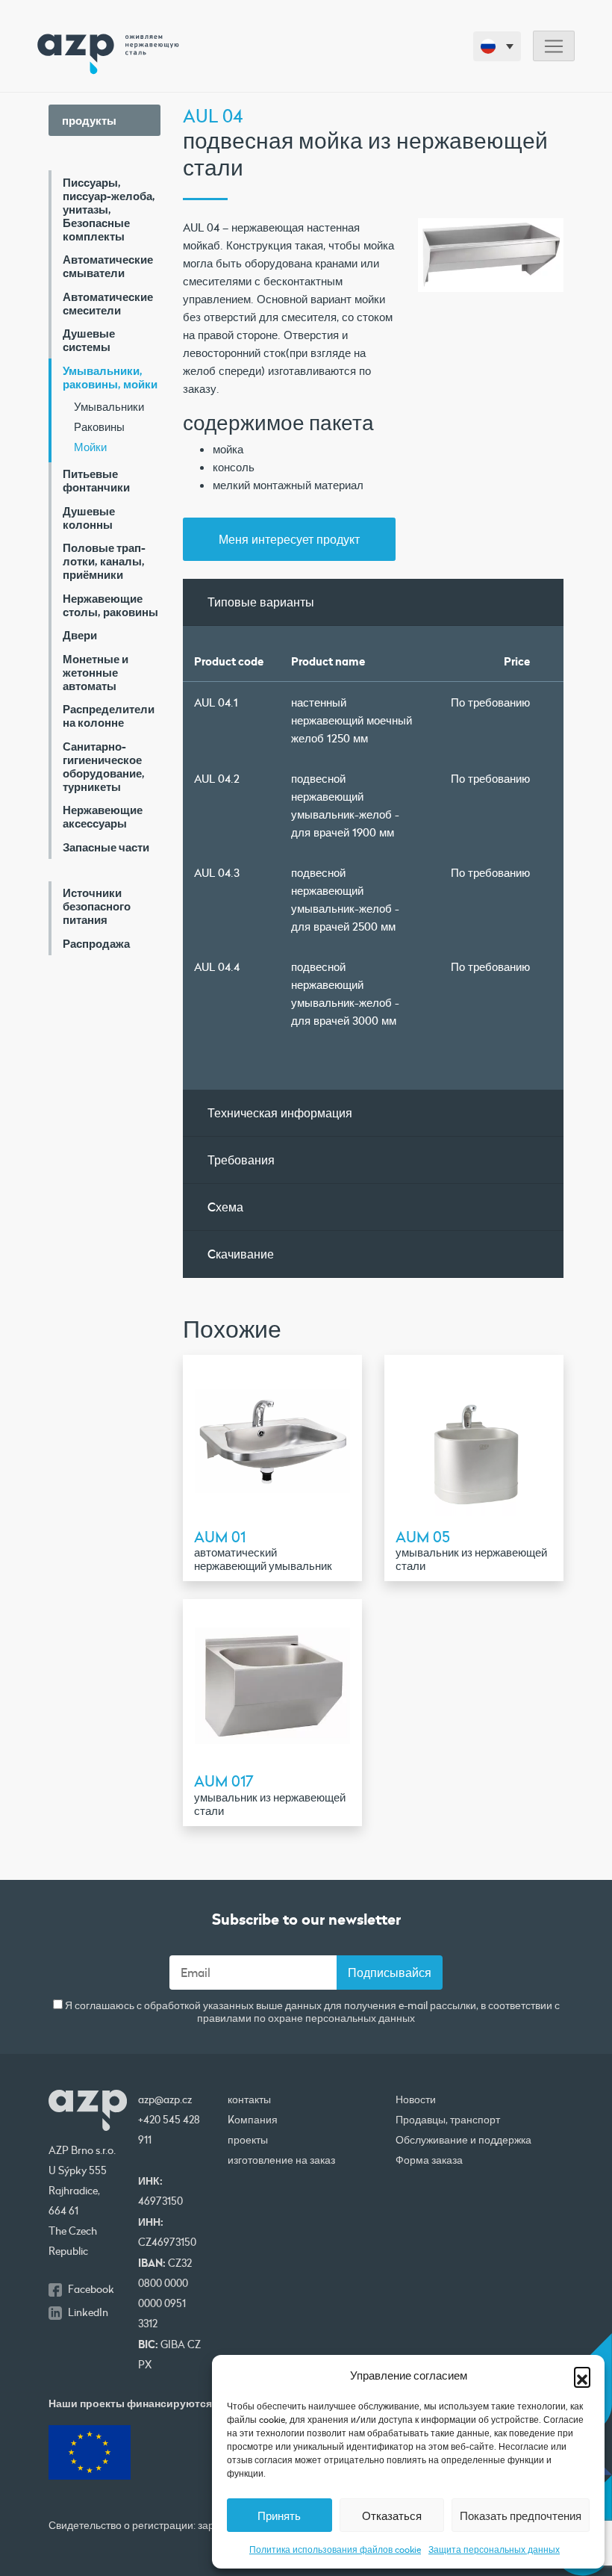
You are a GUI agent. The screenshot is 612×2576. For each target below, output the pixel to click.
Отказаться (392, 2516)
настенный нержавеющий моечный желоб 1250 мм (352, 720)
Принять (279, 2516)
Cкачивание (241, 1254)
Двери (80, 635)
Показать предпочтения (521, 2516)
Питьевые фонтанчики (96, 480)
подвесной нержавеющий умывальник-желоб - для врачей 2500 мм (345, 899)
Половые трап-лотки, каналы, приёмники (104, 561)
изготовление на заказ (281, 2160)
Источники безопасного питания (97, 906)
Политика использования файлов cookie (335, 2549)
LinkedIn (88, 2312)
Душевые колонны (89, 518)
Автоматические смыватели (108, 266)
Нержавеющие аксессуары (103, 816)
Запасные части (106, 847)
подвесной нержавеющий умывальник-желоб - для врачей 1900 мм (345, 805)
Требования (241, 1160)
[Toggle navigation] (554, 46)
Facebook (91, 2289)
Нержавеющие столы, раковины (110, 605)
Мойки (90, 447)
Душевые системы (89, 340)
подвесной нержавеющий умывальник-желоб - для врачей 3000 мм (345, 993)
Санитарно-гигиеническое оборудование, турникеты (104, 766)
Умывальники (109, 406)
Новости (416, 2099)
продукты (89, 120)
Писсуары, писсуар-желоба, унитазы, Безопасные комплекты (109, 209)
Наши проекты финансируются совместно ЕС (168, 2403)
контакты (249, 2099)
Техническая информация (280, 1112)
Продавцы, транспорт (448, 2120)
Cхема (225, 1207)
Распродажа (96, 943)
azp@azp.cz (165, 2099)
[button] (582, 2375)
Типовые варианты (261, 602)
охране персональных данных (341, 2018)
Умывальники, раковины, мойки (110, 377)
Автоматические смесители (108, 303)
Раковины (99, 426)
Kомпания (253, 2120)
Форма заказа (429, 2160)
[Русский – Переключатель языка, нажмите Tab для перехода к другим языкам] (497, 46)
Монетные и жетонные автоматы (96, 672)
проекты (248, 2140)
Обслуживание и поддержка (463, 2140)
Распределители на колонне (109, 716)
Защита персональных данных (494, 2549)
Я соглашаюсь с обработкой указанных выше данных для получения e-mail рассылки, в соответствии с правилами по (311, 2012)
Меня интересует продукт (289, 539)
